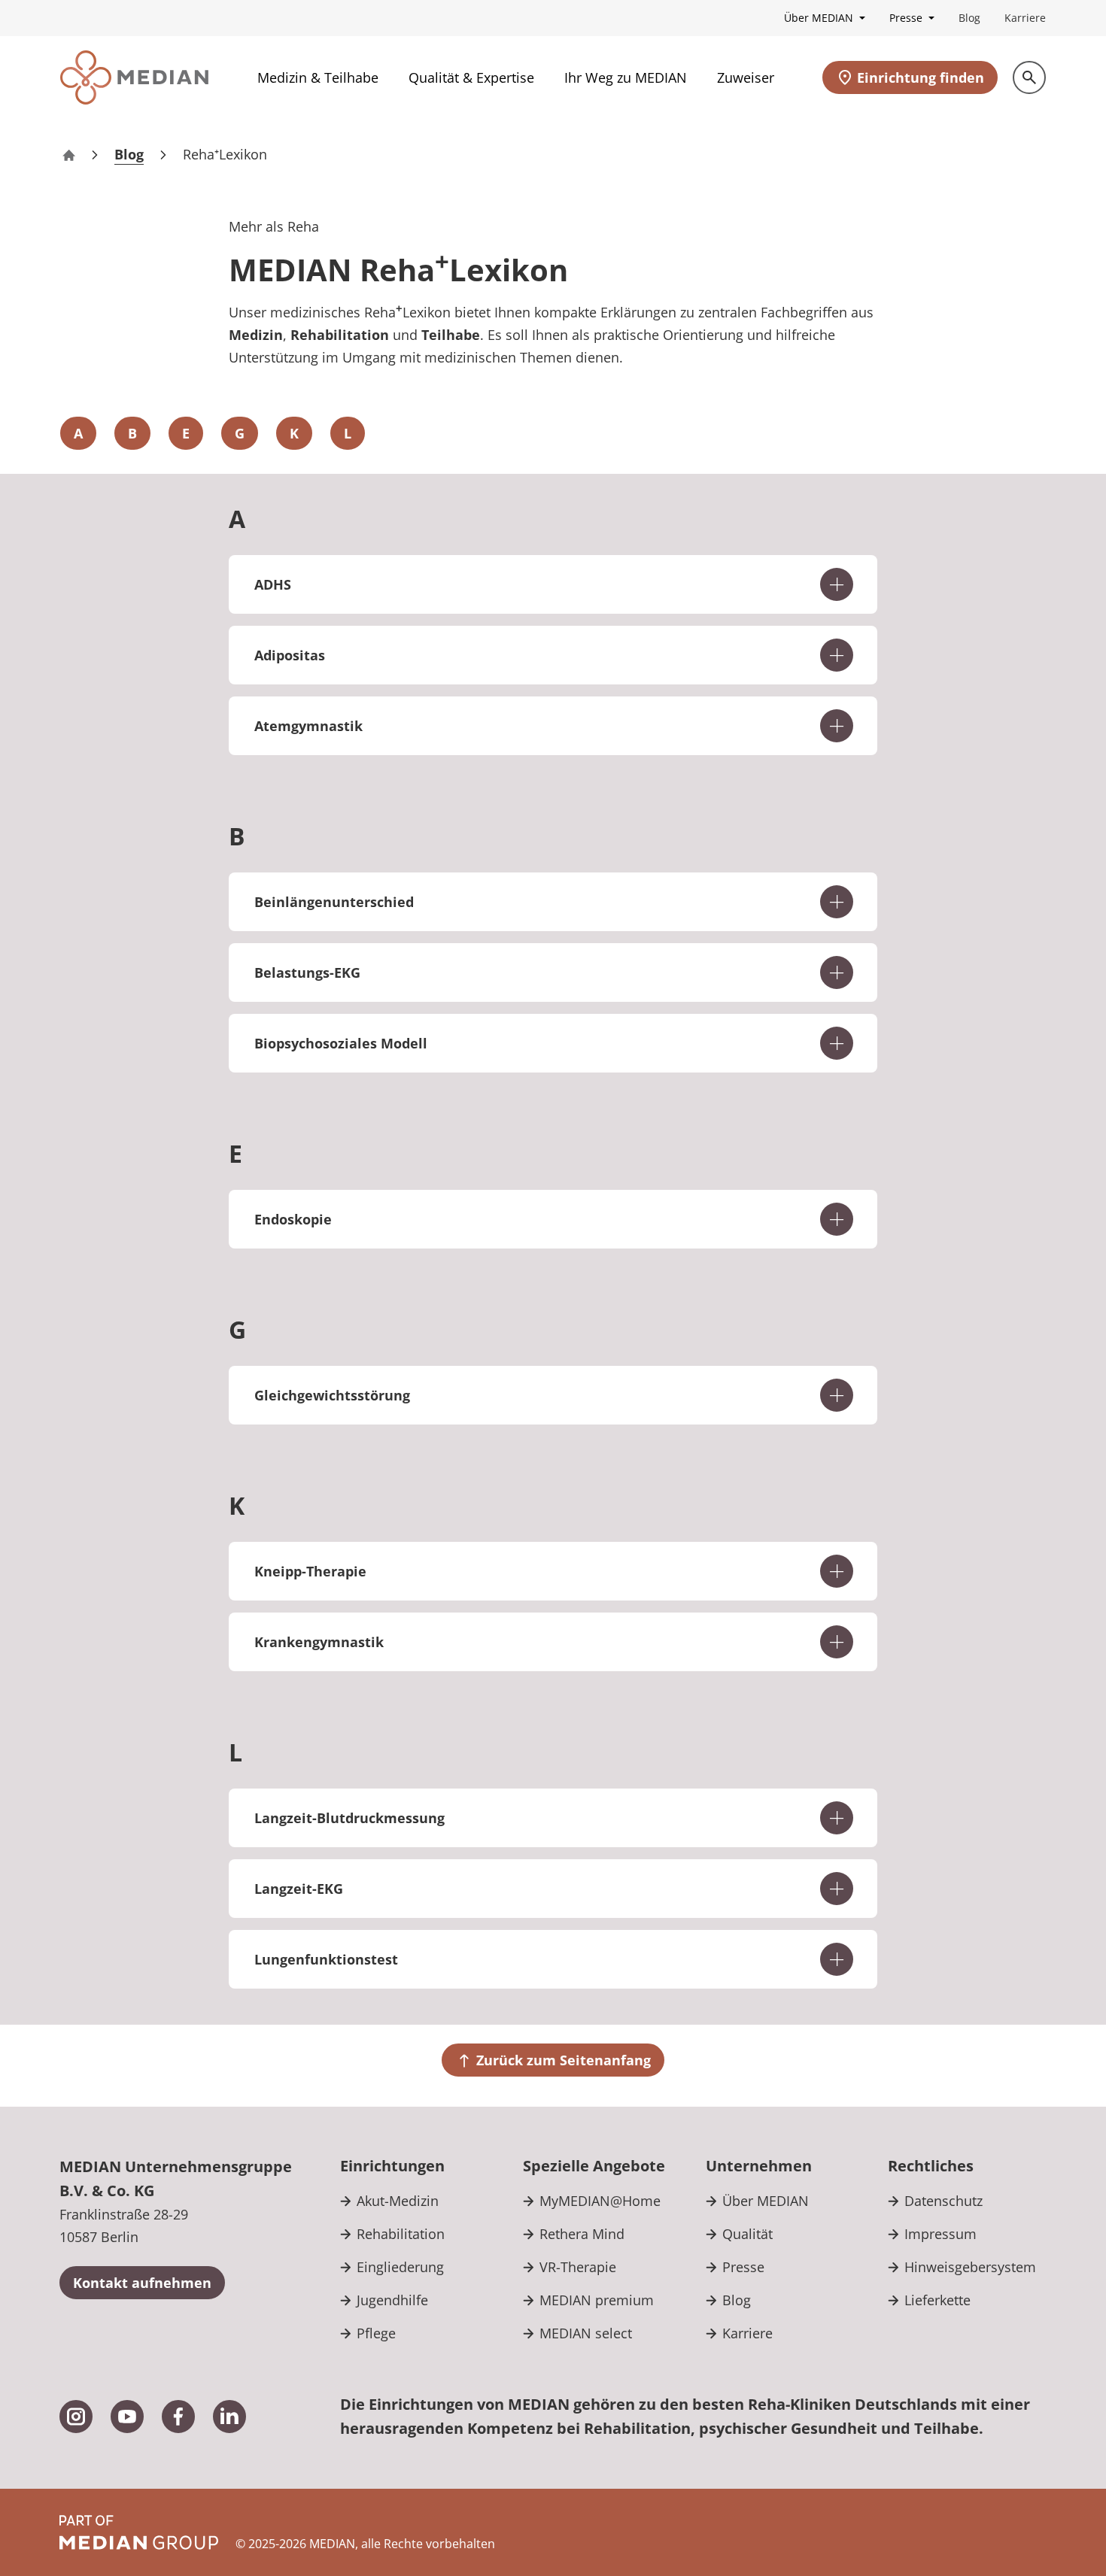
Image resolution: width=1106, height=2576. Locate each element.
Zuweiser (746, 77)
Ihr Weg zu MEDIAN (626, 77)
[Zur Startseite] (134, 77)
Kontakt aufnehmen (142, 2283)
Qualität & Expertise (471, 77)
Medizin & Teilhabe (318, 77)
